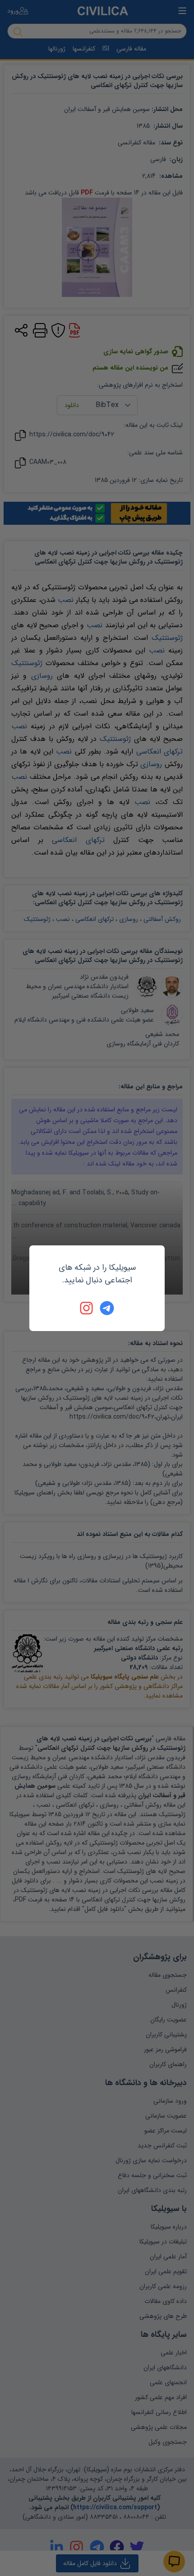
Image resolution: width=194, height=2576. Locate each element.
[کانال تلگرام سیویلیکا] (107, 1308)
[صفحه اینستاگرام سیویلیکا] (87, 1308)
